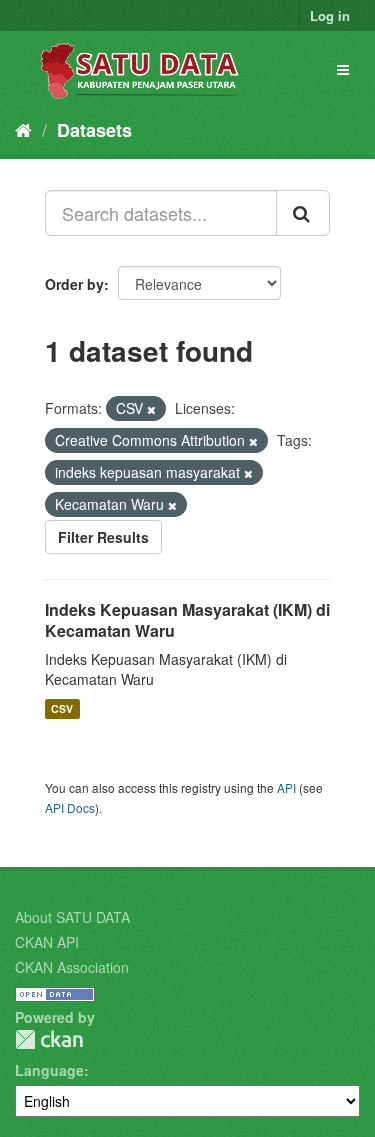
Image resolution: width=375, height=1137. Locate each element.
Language (49, 1070)
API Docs (70, 807)
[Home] (23, 129)
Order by (74, 284)
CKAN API (47, 942)
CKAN (49, 1039)
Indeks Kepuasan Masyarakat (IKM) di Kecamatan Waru (187, 620)
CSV (62, 708)
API (286, 787)
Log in (330, 15)
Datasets (94, 130)
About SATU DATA (72, 917)
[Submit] (303, 213)
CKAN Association (72, 967)
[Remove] (151, 409)
